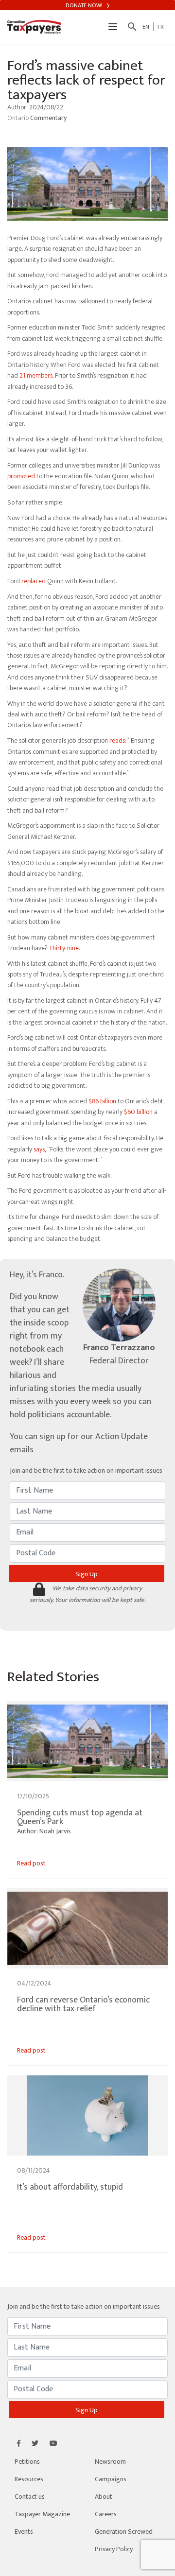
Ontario (19, 118)
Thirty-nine (64, 948)
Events (24, 2532)
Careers (106, 2514)
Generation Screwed (124, 2532)
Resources (29, 2479)
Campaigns (111, 2479)
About (104, 2497)
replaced (34, 581)
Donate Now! (85, 5)
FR (161, 27)
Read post (31, 1863)
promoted (21, 476)
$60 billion (138, 1112)
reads (117, 740)
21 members (36, 375)
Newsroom (110, 2462)
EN (146, 27)
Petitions (27, 2462)
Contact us (30, 2497)
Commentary (48, 118)
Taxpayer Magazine (42, 2514)
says (39, 1149)
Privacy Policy (114, 2549)
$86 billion (102, 1101)
